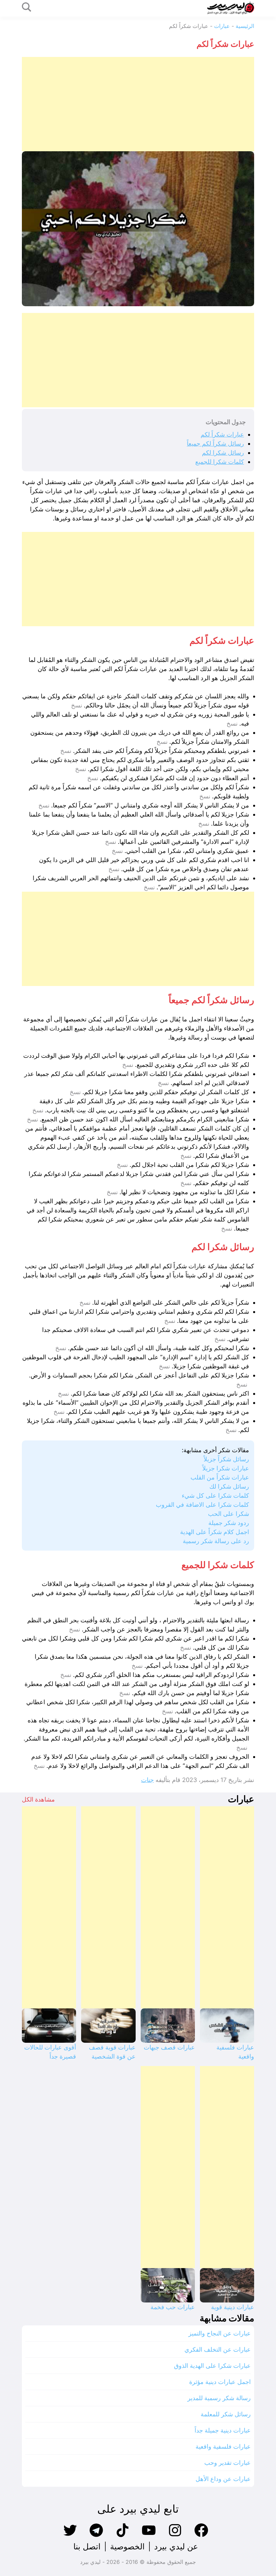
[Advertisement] (138, 104)
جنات (147, 1780)
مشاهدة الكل (38, 1799)
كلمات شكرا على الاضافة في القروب (202, 1505)
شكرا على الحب (229, 1514)
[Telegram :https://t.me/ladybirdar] (96, 2536)
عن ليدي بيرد (176, 2547)
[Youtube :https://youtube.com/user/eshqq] (149, 2536)
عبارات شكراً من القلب (220, 1477)
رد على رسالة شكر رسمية (216, 1541)
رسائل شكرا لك (229, 1486)
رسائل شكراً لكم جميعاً (215, 443)
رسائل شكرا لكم (223, 453)
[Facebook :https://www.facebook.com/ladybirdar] (201, 2536)
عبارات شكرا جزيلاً (226, 1468)
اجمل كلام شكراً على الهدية (215, 1532)
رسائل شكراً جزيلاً (226, 1459)
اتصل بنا (87, 2547)
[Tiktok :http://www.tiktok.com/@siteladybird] (123, 2536)
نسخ (77, 705)
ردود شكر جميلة (229, 1523)
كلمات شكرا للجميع (220, 462)
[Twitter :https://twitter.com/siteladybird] (70, 2536)
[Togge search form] (27, 8)
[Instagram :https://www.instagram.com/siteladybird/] (175, 2536)
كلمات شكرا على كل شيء (215, 1496)
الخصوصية (127, 2547)
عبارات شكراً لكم (222, 434)
